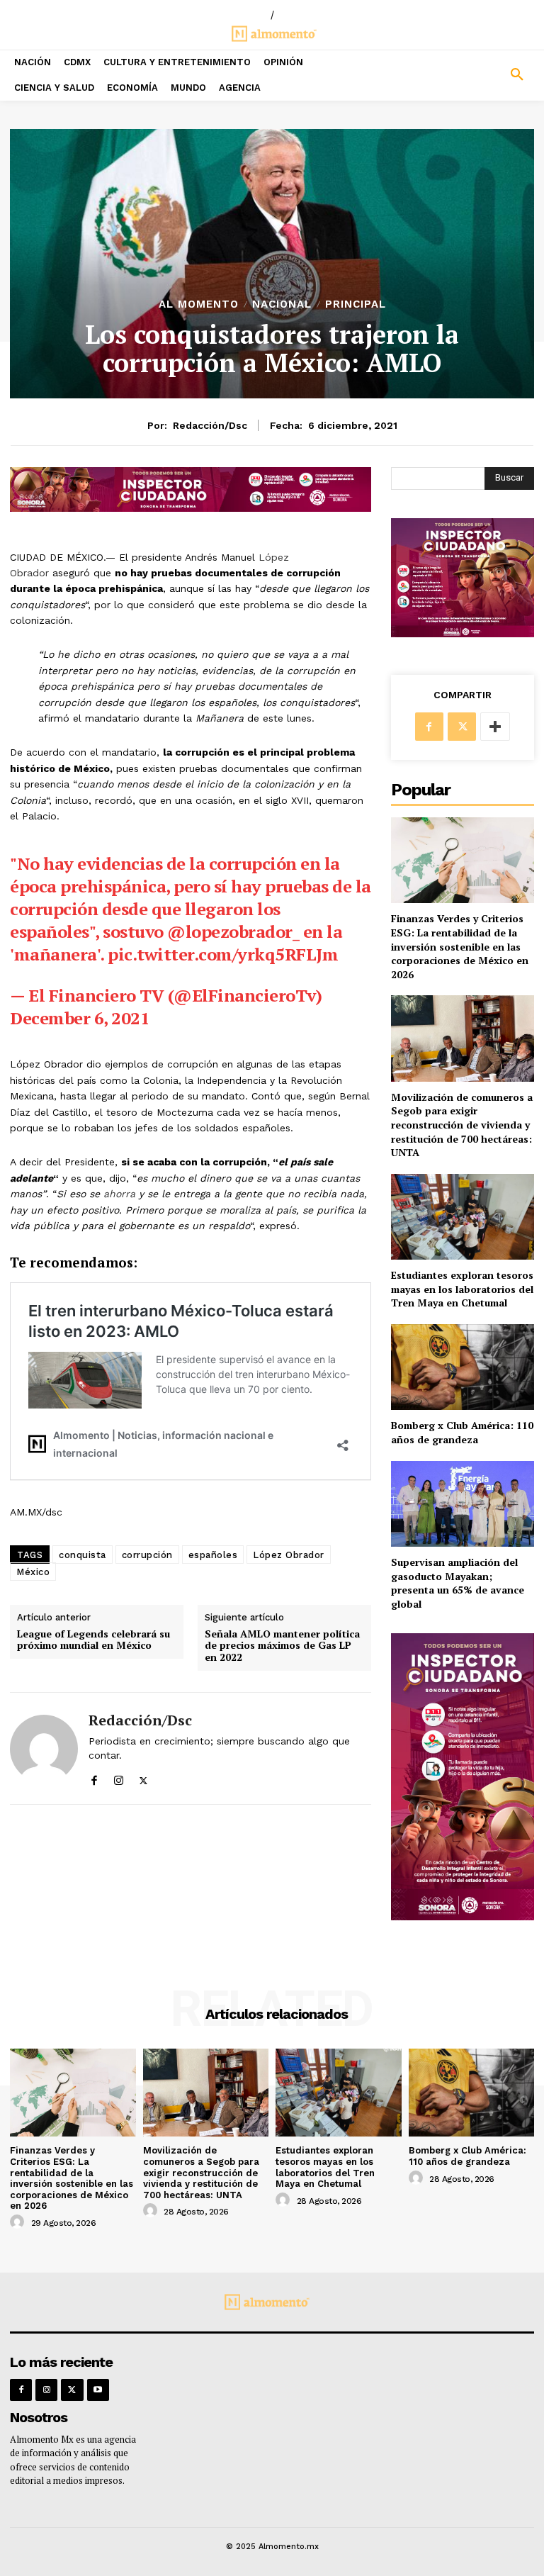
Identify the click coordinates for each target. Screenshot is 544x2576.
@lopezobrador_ (233, 931)
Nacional (282, 304)
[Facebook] (94, 1777)
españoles (213, 1555)
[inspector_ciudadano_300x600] (463, 1916)
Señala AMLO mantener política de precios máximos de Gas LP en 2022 (282, 1646)
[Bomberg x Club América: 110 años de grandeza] (463, 1367)
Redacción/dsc (210, 425)
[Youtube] (98, 2390)
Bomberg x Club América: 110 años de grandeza (462, 1432)
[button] (476, 75)
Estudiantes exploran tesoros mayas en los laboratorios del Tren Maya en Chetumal (462, 1289)
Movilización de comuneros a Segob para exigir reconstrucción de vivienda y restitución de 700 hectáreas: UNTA (462, 1125)
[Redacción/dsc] (44, 1748)
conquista (83, 1555)
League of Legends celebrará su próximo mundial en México (93, 1640)
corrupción (147, 1555)
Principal (356, 304)
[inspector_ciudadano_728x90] (191, 508)
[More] (495, 727)
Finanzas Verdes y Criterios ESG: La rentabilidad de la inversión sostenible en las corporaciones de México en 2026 (460, 946)
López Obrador (289, 1555)
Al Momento (199, 304)
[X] (143, 1777)
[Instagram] (119, 1777)
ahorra (119, 1194)
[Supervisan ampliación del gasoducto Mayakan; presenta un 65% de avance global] (463, 1504)
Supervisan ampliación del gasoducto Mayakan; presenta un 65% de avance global (458, 1583)
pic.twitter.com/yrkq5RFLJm (223, 954)
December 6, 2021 (80, 1018)
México (33, 1572)
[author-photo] (19, 2222)
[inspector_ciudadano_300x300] (463, 633)
